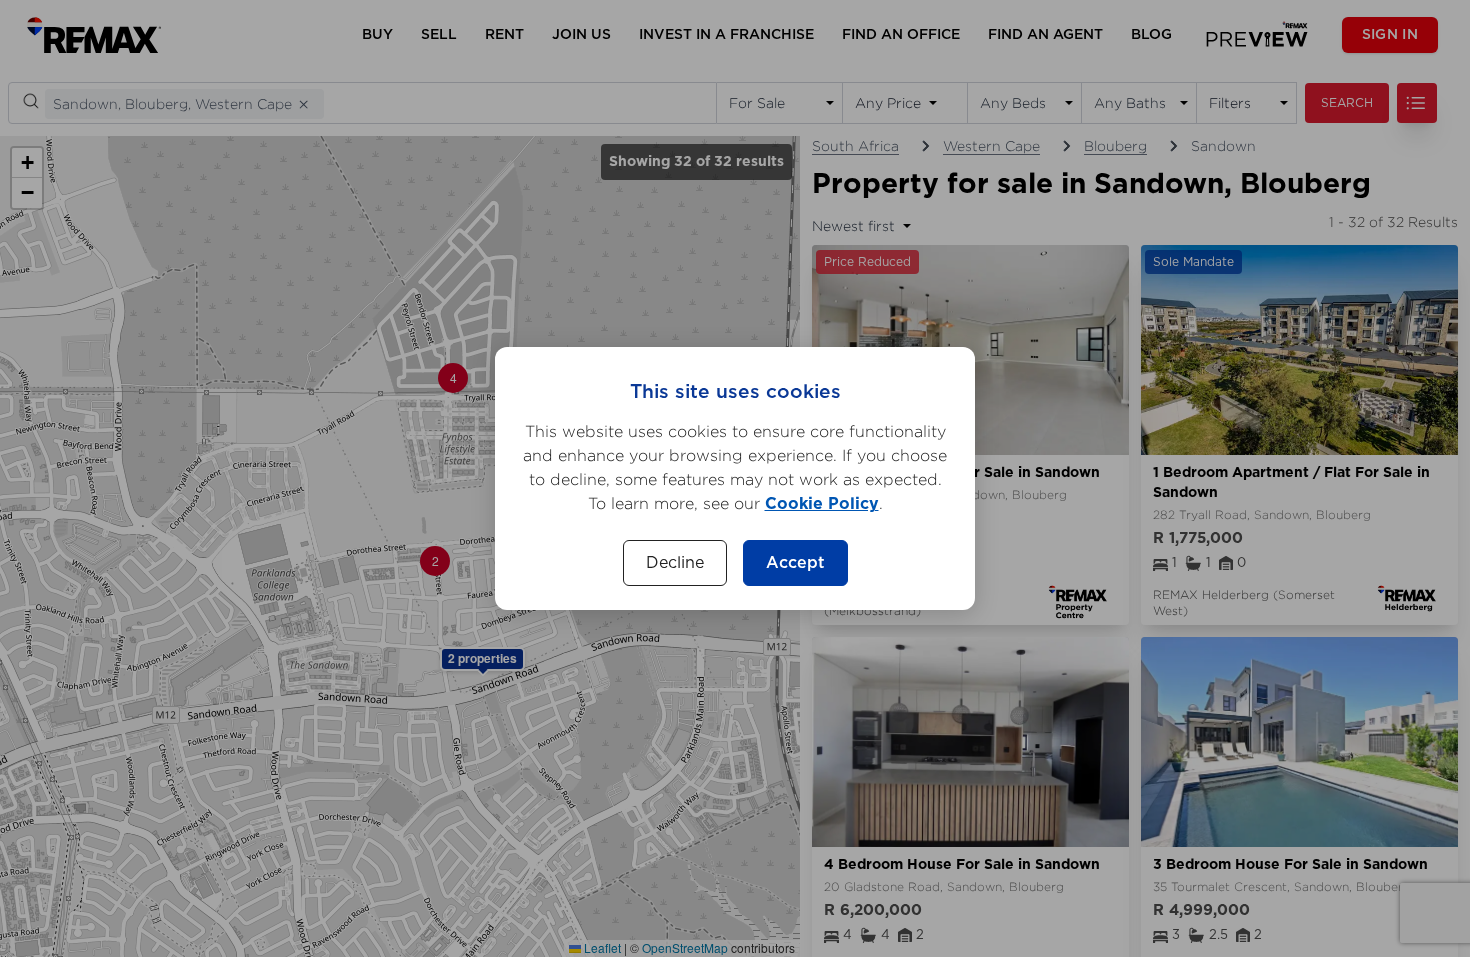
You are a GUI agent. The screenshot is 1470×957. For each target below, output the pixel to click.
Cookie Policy (822, 504)
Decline (675, 563)
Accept (795, 563)
